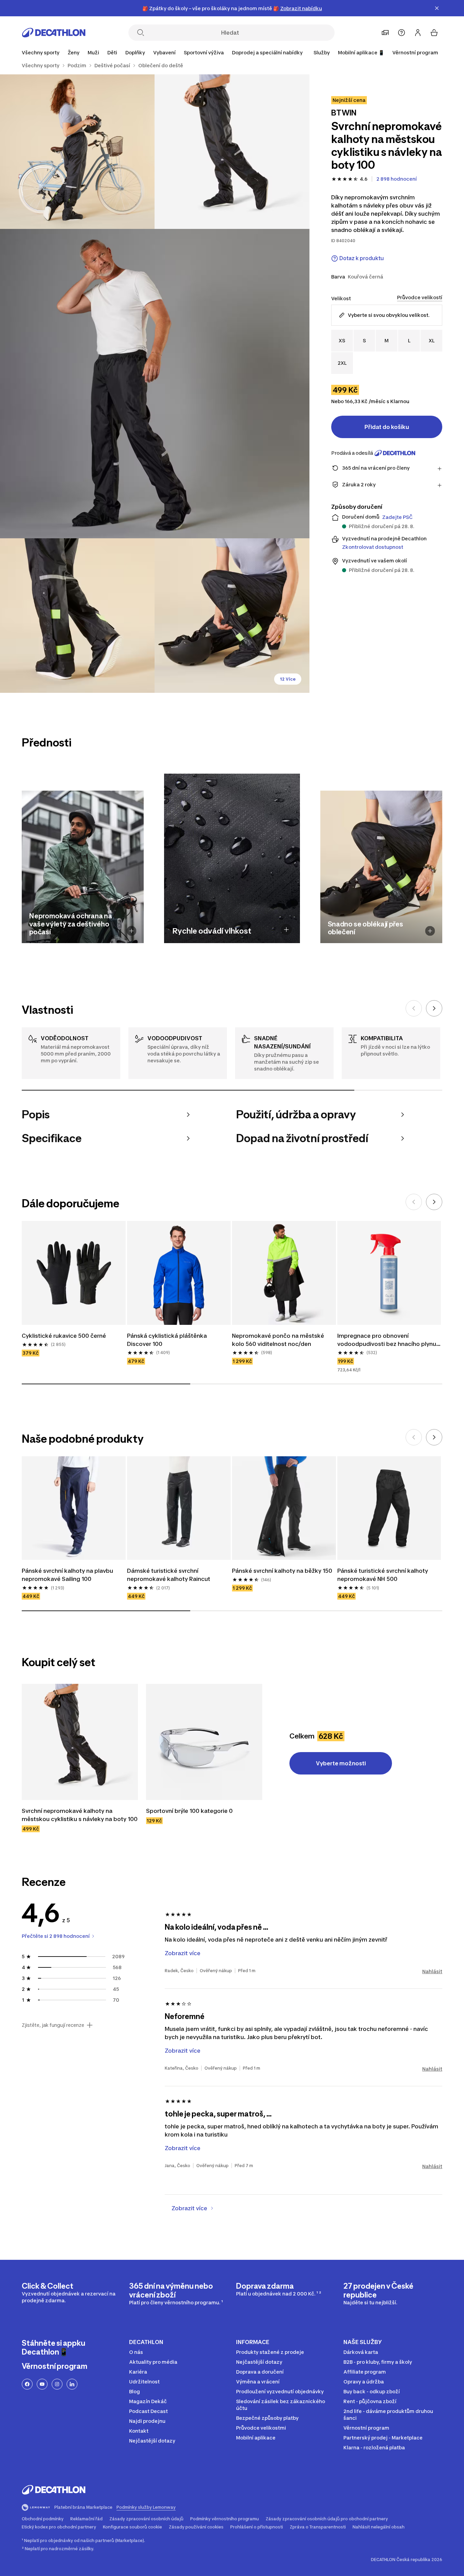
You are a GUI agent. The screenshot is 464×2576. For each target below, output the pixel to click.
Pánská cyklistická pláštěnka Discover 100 (168, 1340)
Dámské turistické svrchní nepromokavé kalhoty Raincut (169, 1575)
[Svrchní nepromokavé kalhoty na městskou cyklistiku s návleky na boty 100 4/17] (77, 616)
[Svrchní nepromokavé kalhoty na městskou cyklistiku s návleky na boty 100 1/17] (232, 152)
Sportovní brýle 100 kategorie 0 (189, 1811)
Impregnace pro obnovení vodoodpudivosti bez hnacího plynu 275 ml (387, 1340)
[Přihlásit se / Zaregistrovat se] (418, 33)
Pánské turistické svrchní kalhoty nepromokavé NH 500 (383, 1575)
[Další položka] (434, 1008)
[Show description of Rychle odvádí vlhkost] (286, 930)
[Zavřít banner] (437, 8)
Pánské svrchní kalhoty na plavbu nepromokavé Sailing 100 (68, 1575)
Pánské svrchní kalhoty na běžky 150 (282, 1571)
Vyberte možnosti (341, 1763)
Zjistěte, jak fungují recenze (53, 2025)
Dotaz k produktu (362, 258)
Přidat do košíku (387, 427)
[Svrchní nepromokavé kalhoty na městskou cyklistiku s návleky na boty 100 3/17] (155, 384)
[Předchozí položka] (414, 1008)
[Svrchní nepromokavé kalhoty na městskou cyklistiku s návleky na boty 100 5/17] (232, 616)
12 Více (288, 679)
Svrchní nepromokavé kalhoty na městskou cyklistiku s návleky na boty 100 (80, 1815)
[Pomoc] (401, 33)
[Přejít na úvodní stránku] (54, 33)
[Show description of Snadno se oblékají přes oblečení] (430, 931)
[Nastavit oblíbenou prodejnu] (385, 33)
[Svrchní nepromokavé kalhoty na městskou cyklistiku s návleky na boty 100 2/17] (77, 152)
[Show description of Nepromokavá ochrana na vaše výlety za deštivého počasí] (132, 931)
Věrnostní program (415, 52)
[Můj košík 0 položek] (434, 33)
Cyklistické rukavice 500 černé (64, 1336)
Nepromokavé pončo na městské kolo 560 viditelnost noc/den (279, 1340)
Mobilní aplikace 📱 (361, 52)
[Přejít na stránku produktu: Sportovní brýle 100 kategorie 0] (204, 1742)
